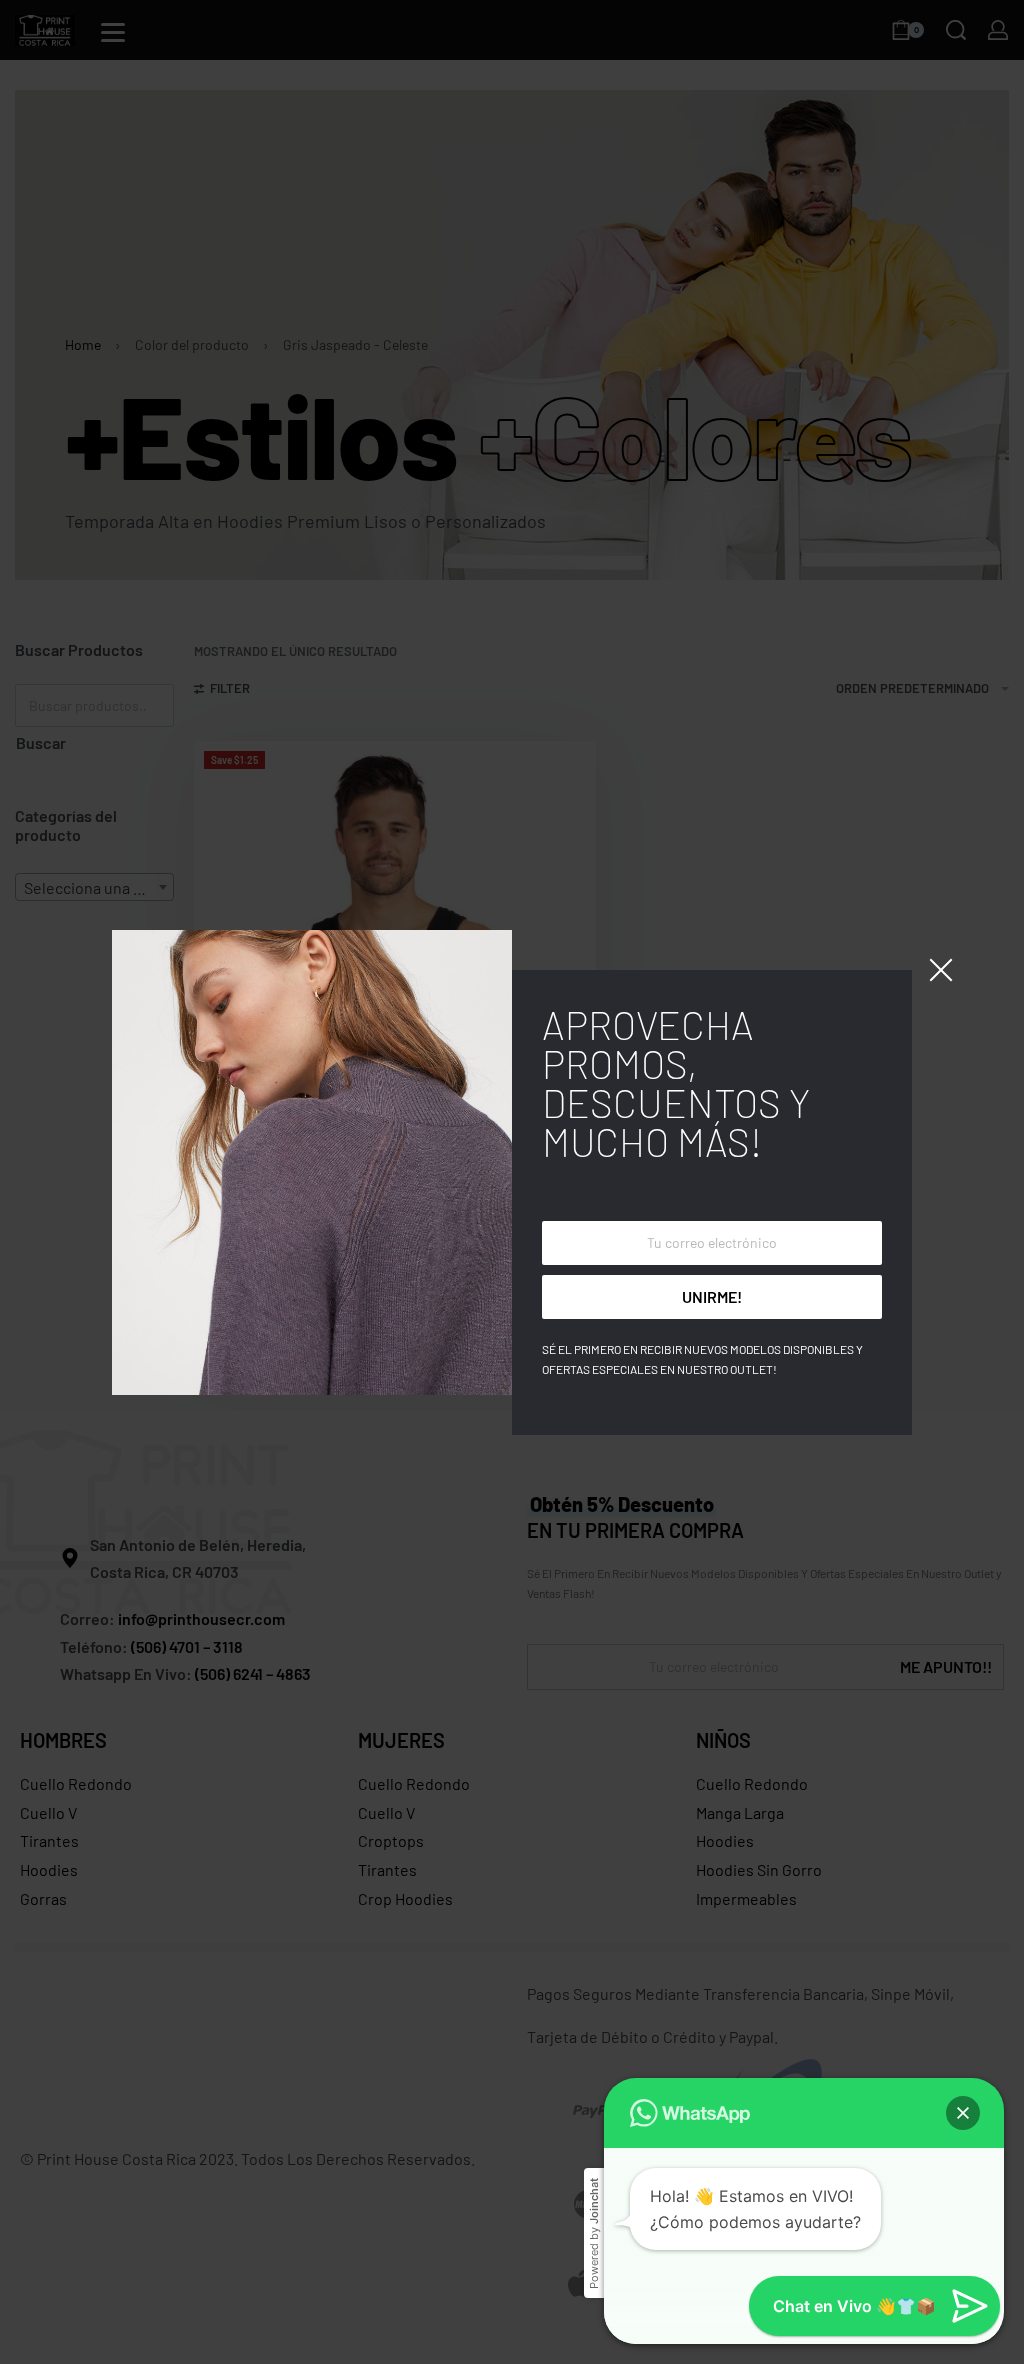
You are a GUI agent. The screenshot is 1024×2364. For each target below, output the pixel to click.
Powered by (594, 2233)
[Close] (941, 970)
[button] (963, 2113)
